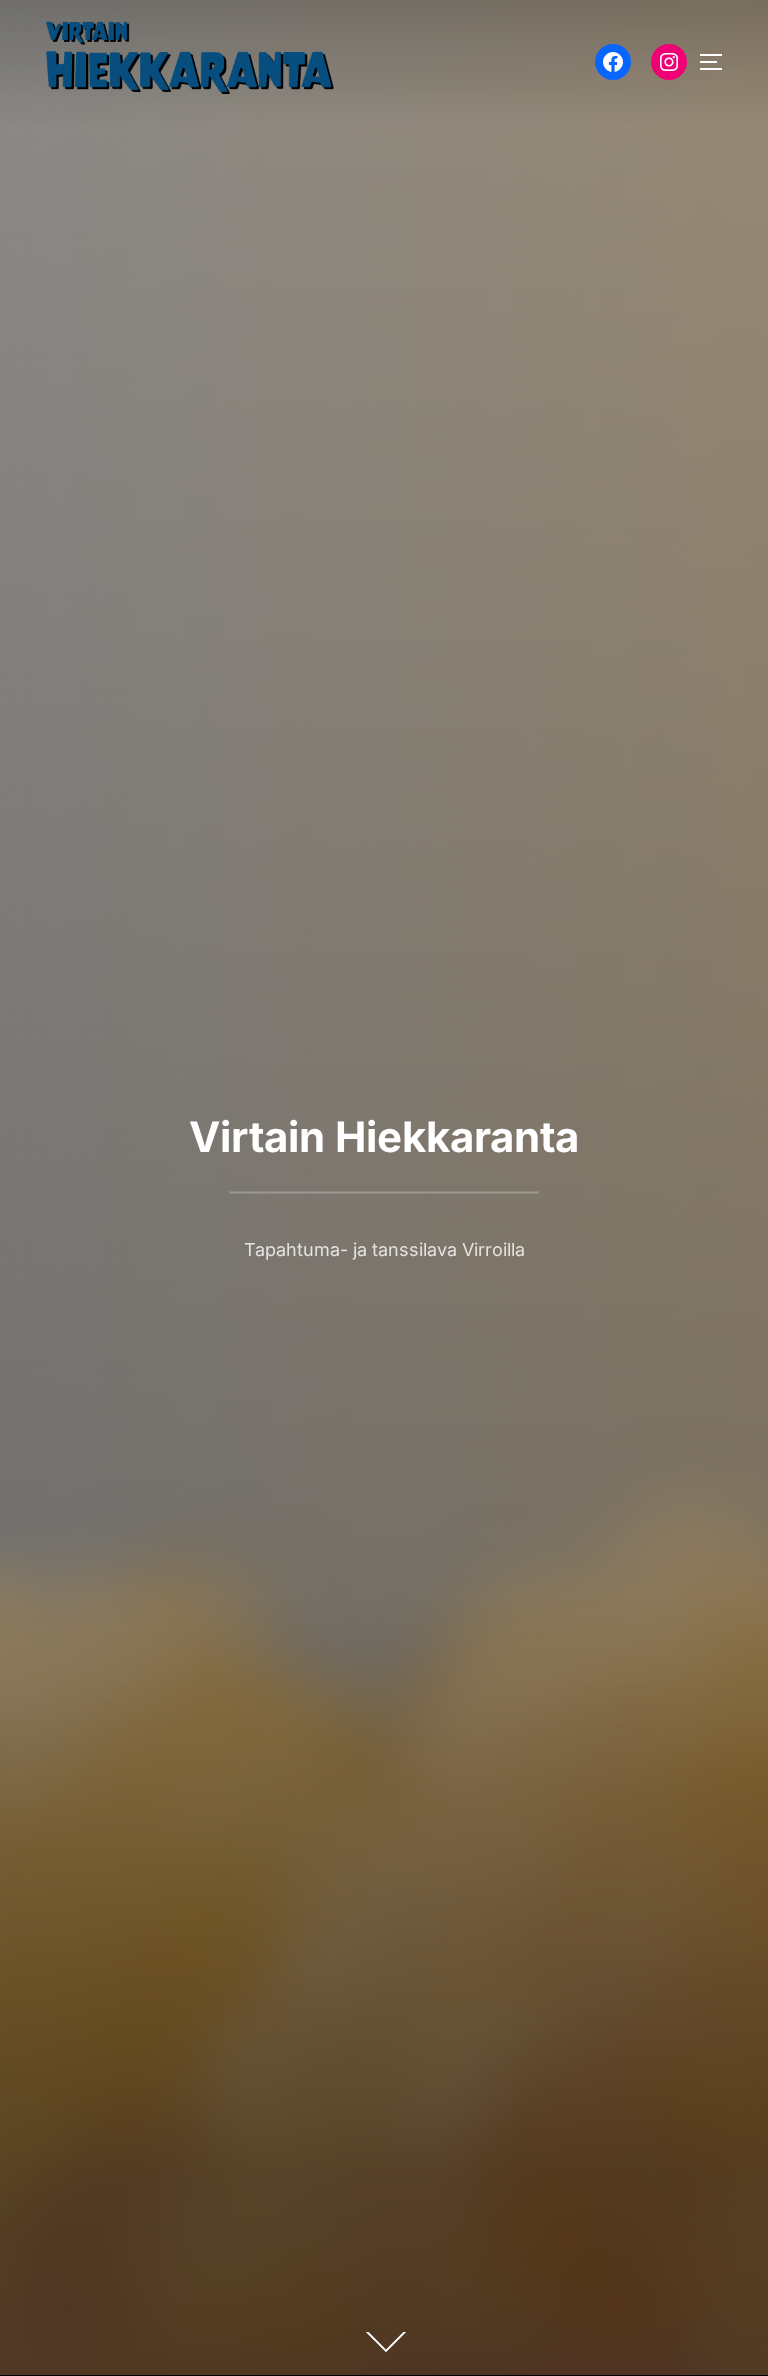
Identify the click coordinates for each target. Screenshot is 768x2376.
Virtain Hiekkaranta (384, 1136)
